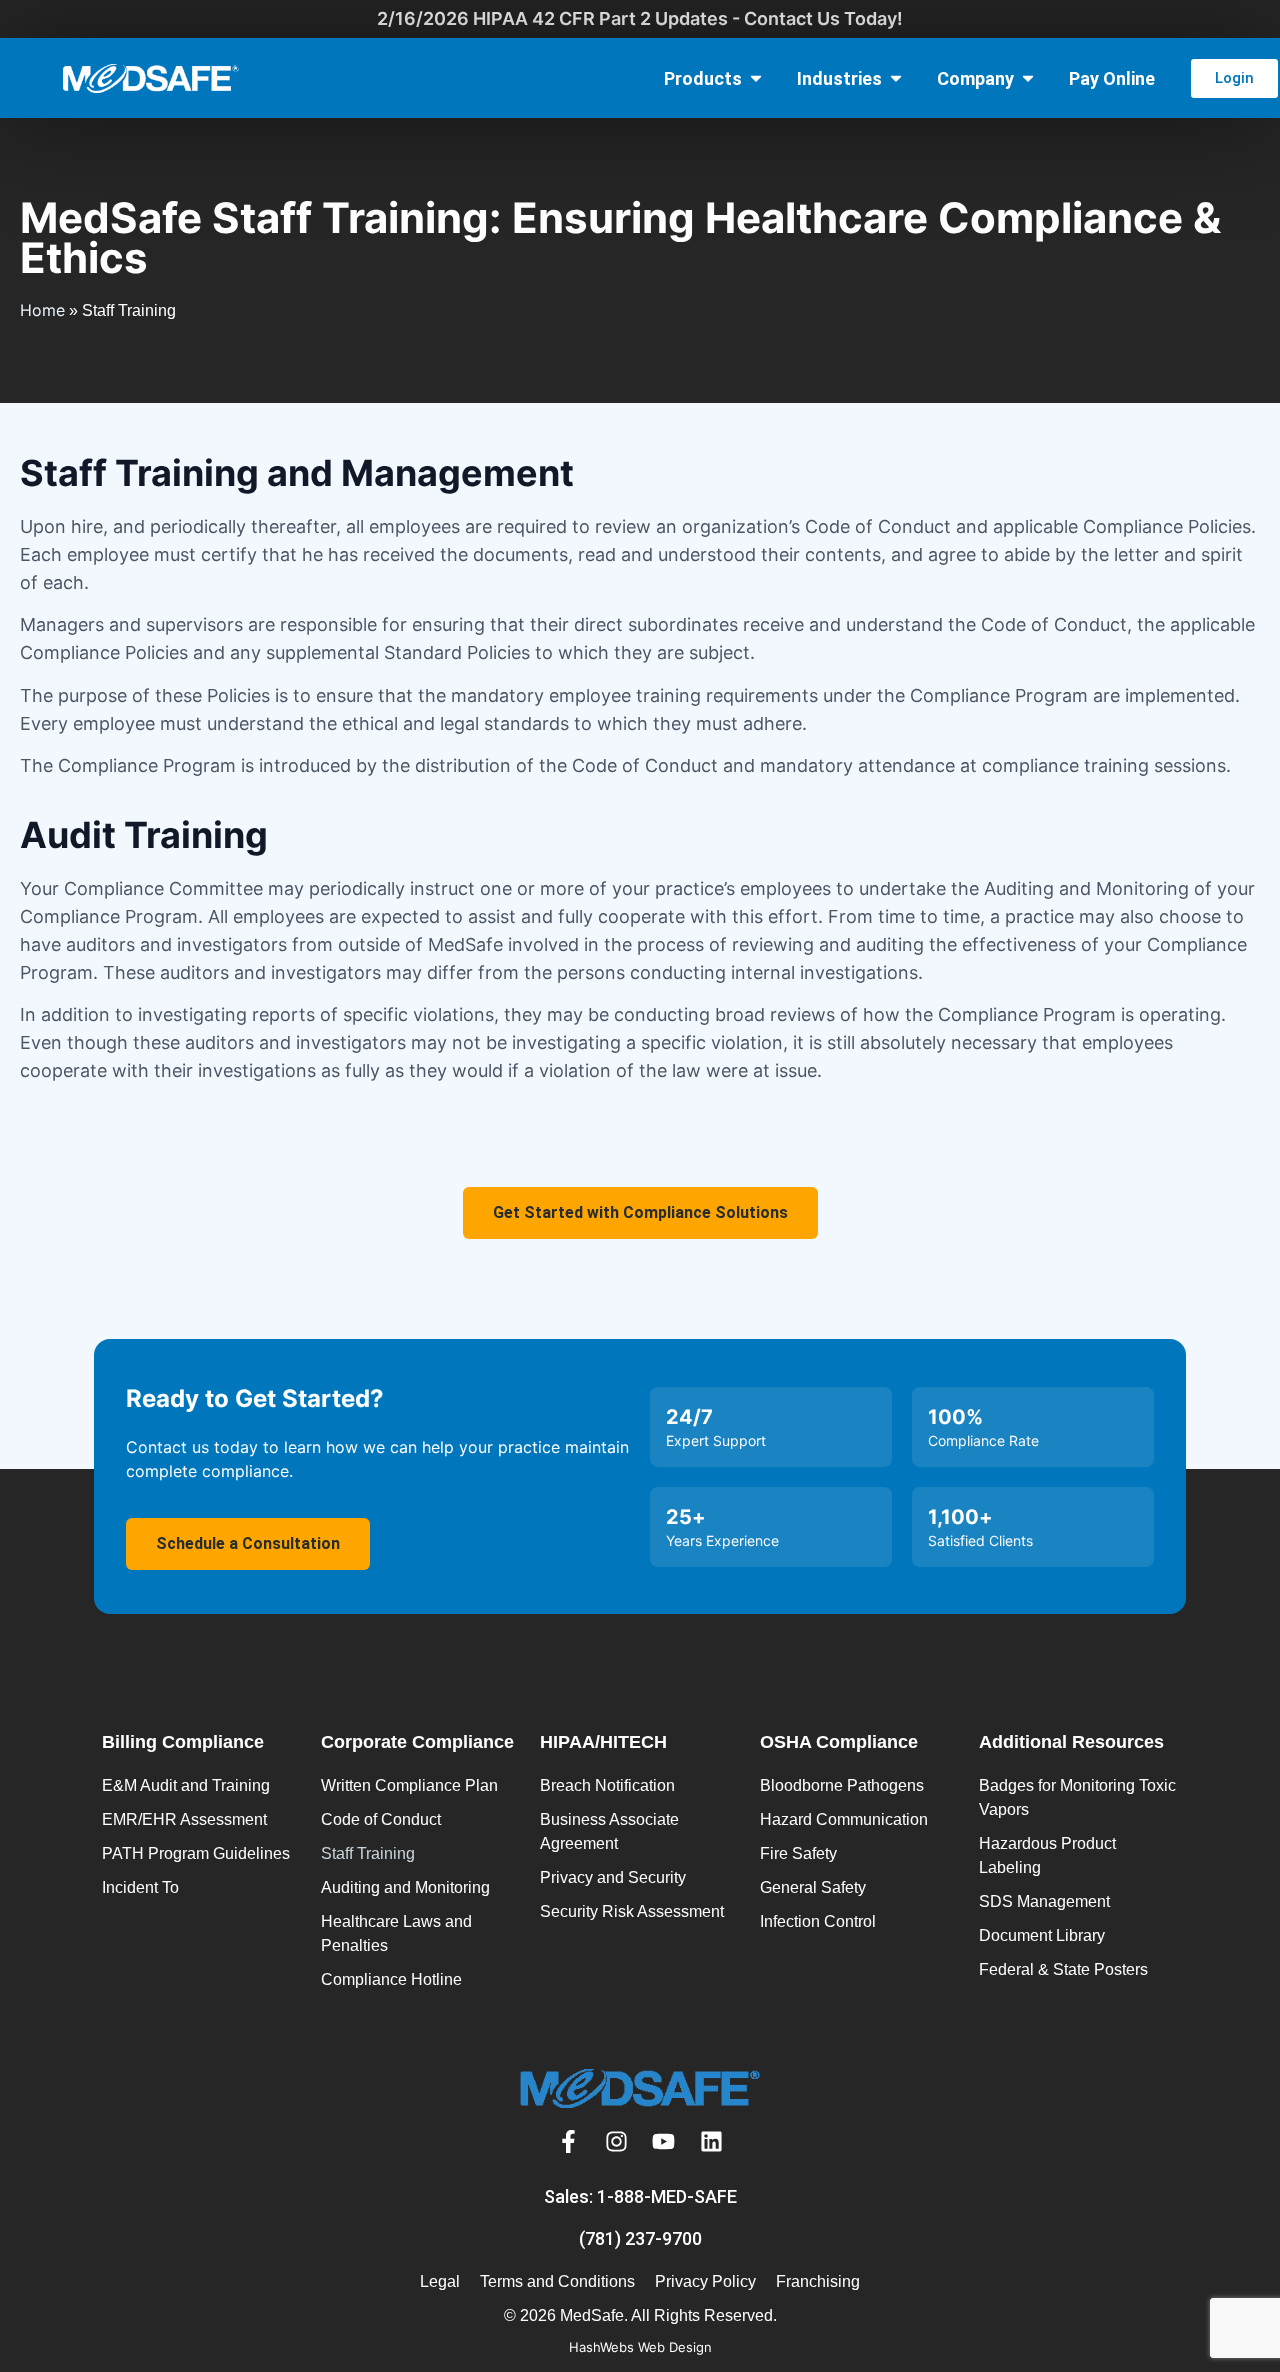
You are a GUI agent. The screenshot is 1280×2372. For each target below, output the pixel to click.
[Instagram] (616, 2142)
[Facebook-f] (569, 2142)
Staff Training (368, 1853)
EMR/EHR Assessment (184, 1819)
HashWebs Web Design (640, 2347)
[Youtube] (664, 2142)
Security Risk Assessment (632, 1911)
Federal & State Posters (1063, 1969)
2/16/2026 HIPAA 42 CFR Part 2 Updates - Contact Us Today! (640, 18)
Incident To (140, 1887)
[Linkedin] (712, 2142)
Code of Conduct (381, 1819)
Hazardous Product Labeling (1047, 1855)
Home (42, 310)
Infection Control (818, 1921)
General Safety (813, 1887)
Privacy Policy (705, 2281)
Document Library (1042, 1935)
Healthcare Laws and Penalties (396, 1933)
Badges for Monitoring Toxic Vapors (1077, 1797)
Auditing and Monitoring (405, 1887)
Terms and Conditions (557, 2281)
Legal (440, 2281)
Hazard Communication (844, 1819)
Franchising (818, 2281)
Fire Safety (798, 1853)
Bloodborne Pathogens (842, 1785)
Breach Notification (607, 1785)
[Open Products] (756, 78)
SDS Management (1044, 1901)
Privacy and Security (613, 1877)
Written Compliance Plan (409, 1785)
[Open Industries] (896, 78)
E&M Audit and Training (186, 1785)
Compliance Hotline (391, 1979)
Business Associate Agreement (609, 1831)
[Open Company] (1028, 78)
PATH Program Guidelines (196, 1853)
